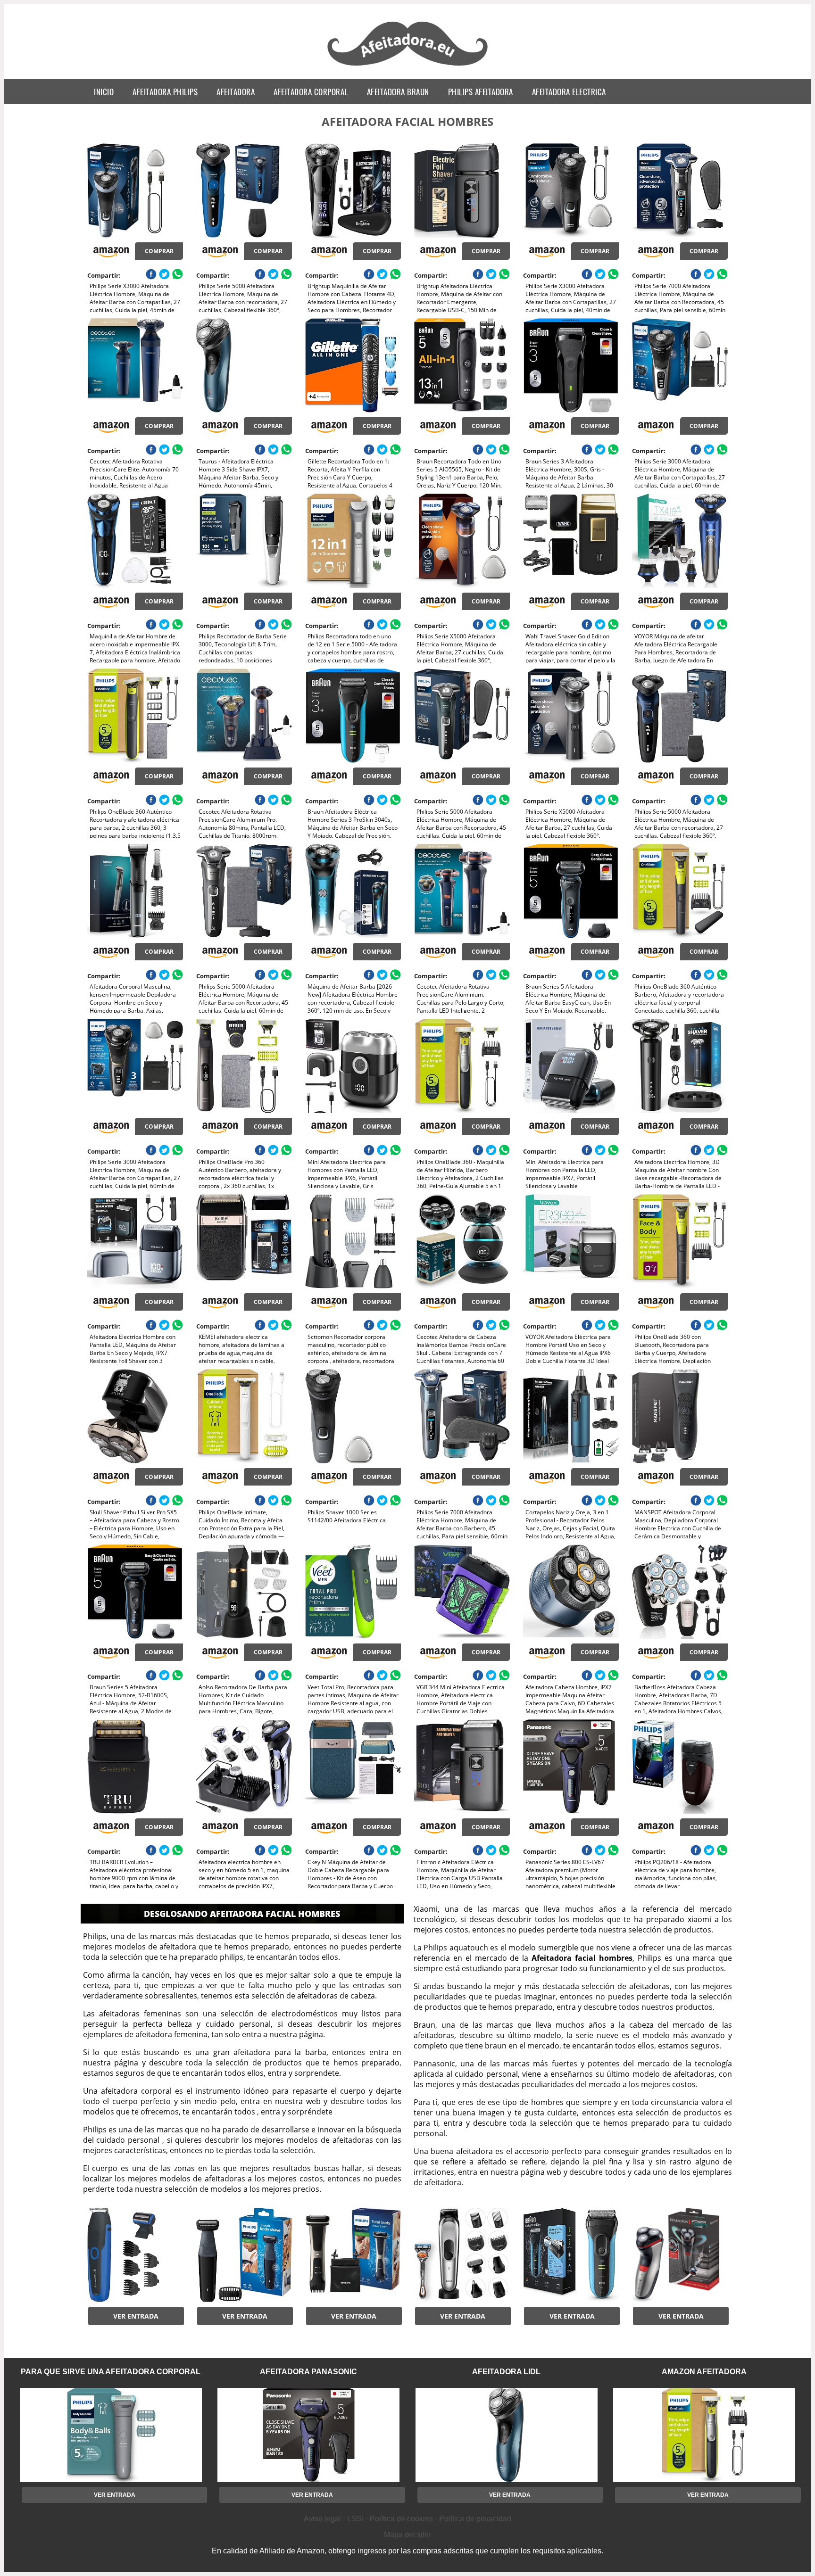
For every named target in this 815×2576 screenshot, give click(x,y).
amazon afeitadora (704, 2372)
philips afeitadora (481, 92)
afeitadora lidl (506, 2372)
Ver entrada (136, 2316)
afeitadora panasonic (308, 2372)
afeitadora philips (165, 92)
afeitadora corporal (311, 92)
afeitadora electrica (569, 92)
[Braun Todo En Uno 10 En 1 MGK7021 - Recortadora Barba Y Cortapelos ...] (462, 2255)
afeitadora (236, 92)
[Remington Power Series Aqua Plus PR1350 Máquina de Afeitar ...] (680, 2255)
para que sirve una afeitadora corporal (111, 2372)
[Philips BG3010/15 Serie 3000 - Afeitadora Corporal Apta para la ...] (244, 2255)
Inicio (104, 92)
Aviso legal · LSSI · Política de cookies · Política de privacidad (407, 2519)
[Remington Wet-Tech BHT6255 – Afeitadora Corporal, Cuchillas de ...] (135, 2255)
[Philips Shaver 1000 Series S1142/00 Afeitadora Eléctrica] (353, 1416)
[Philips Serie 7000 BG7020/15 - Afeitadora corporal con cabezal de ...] (353, 2255)
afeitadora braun (398, 92)
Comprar (159, 251)
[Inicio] (408, 67)
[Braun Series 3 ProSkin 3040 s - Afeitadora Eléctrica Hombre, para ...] (571, 2255)
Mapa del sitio (407, 2535)
